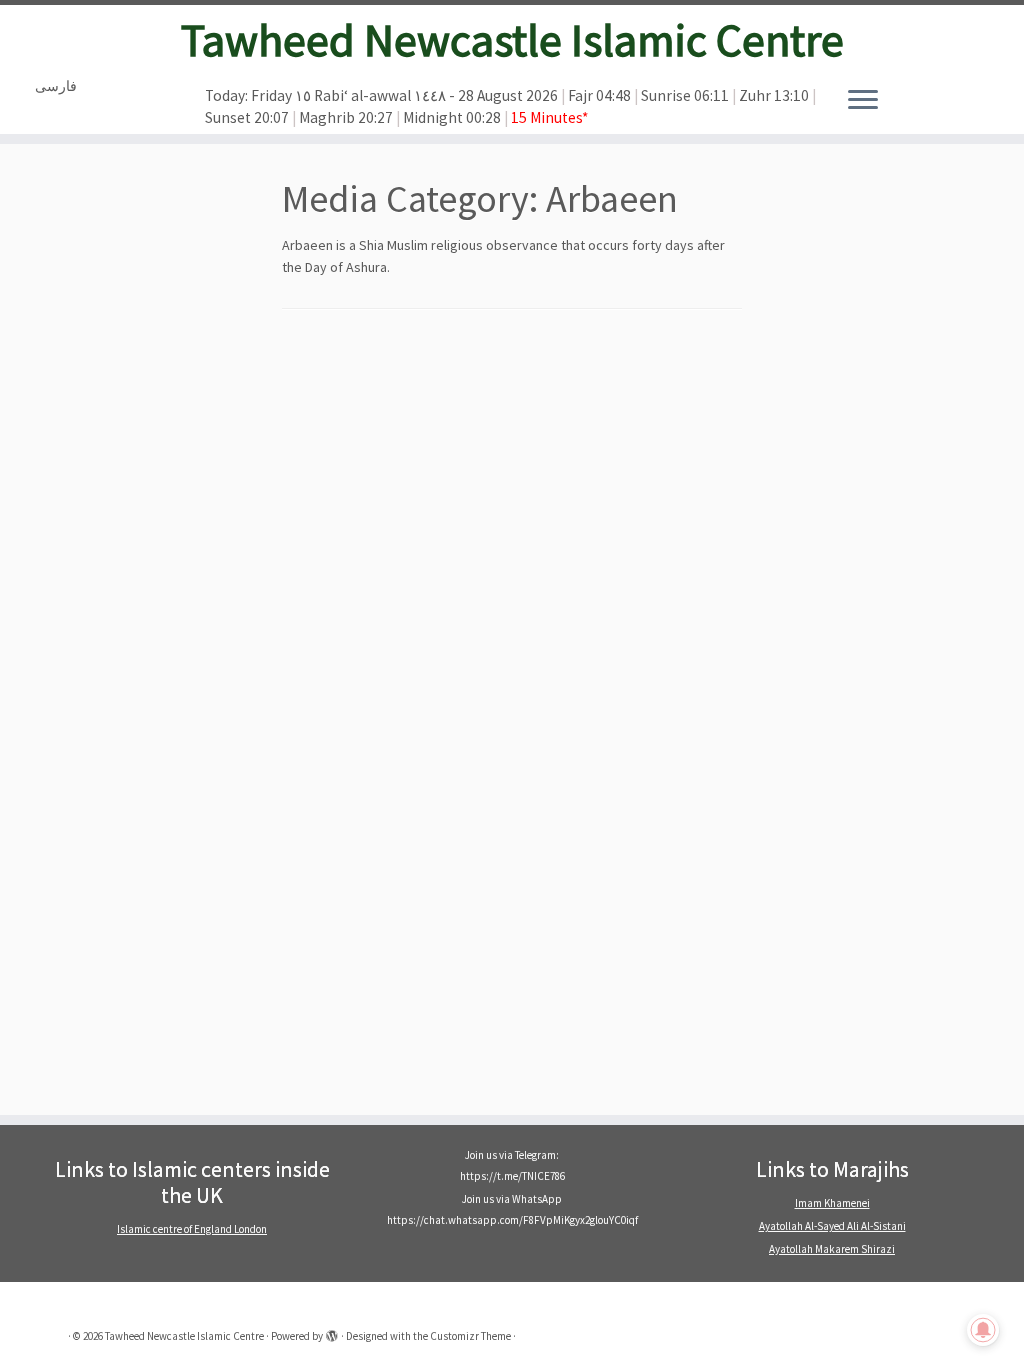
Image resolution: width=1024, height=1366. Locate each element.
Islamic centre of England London (192, 1229)
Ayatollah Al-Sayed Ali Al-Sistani (832, 1226)
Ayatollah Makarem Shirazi (832, 1249)
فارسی (56, 86)
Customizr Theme (470, 1336)
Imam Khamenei (832, 1203)
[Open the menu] (863, 101)
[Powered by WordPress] (332, 1332)
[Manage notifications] (983, 1330)
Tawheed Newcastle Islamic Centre (512, 40)
